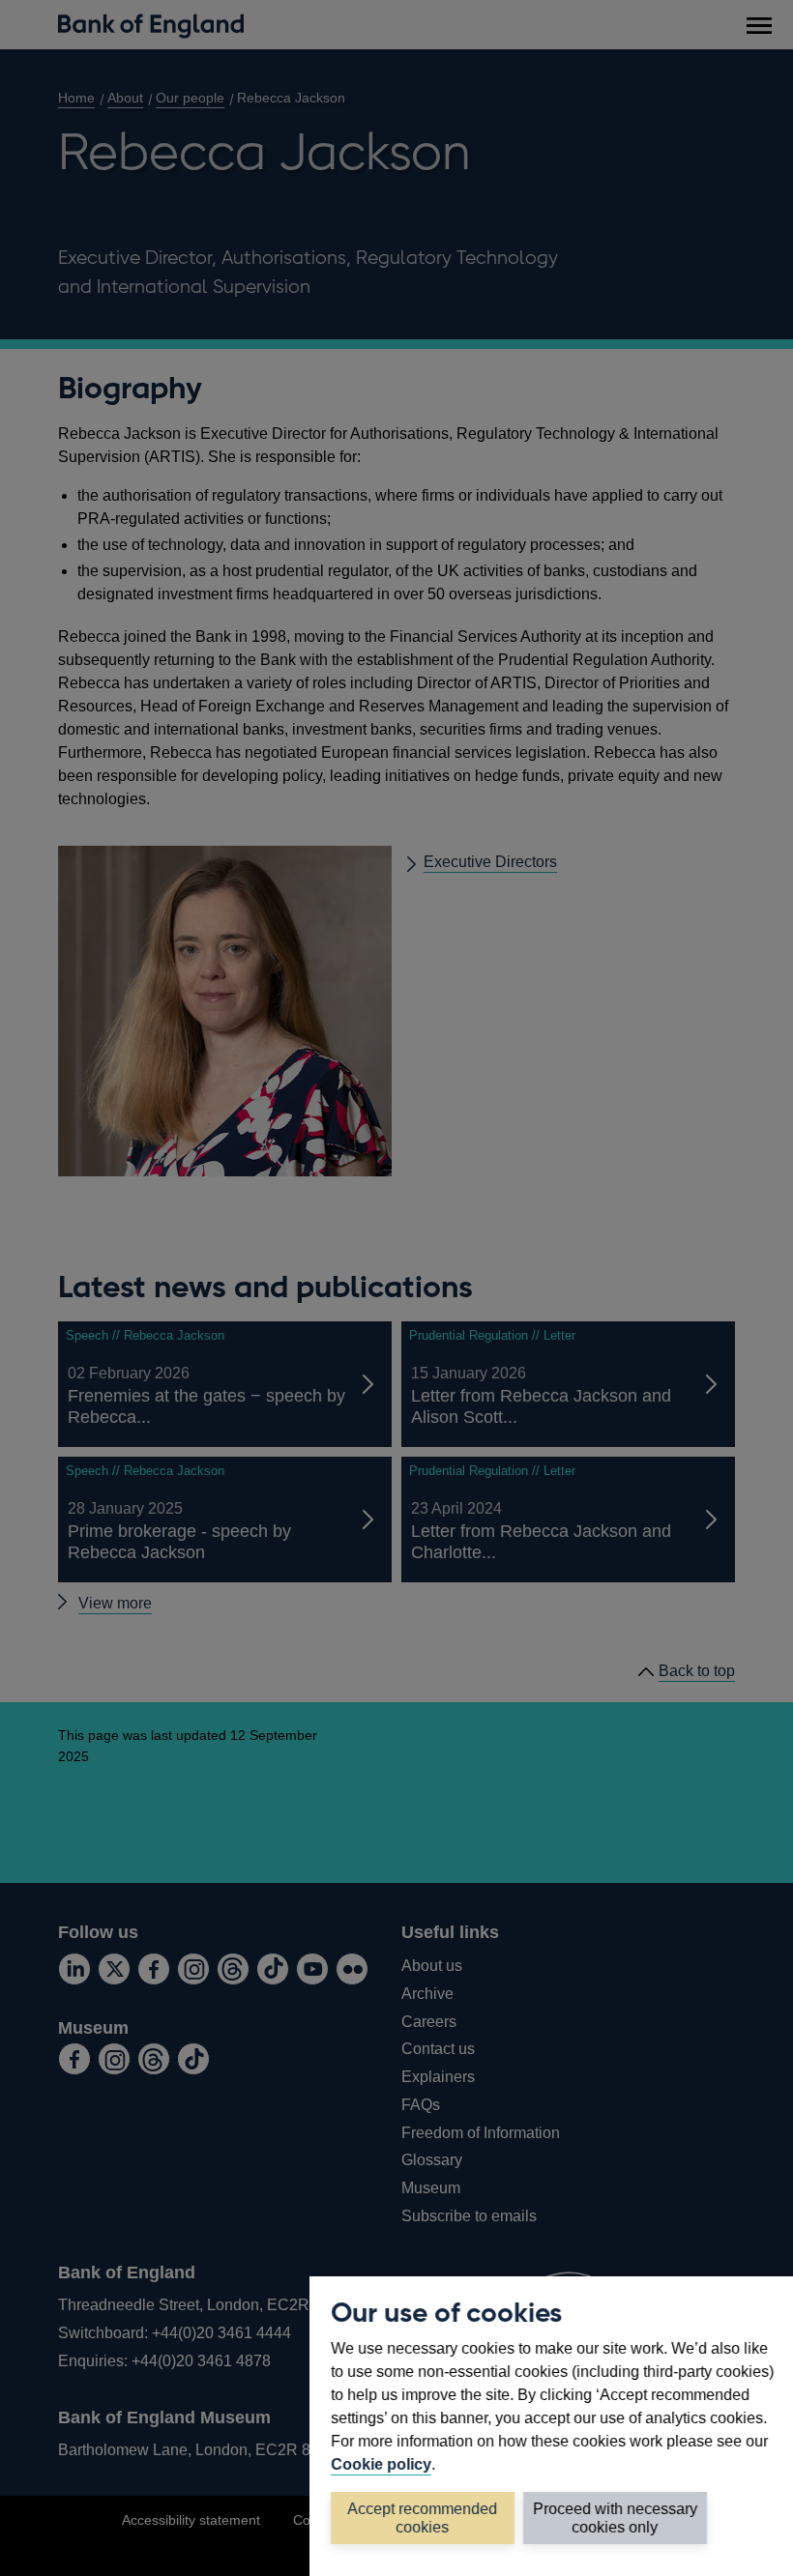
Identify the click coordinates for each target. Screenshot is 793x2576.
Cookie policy (381, 2464)
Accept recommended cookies (423, 2518)
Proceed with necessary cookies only (615, 2518)
